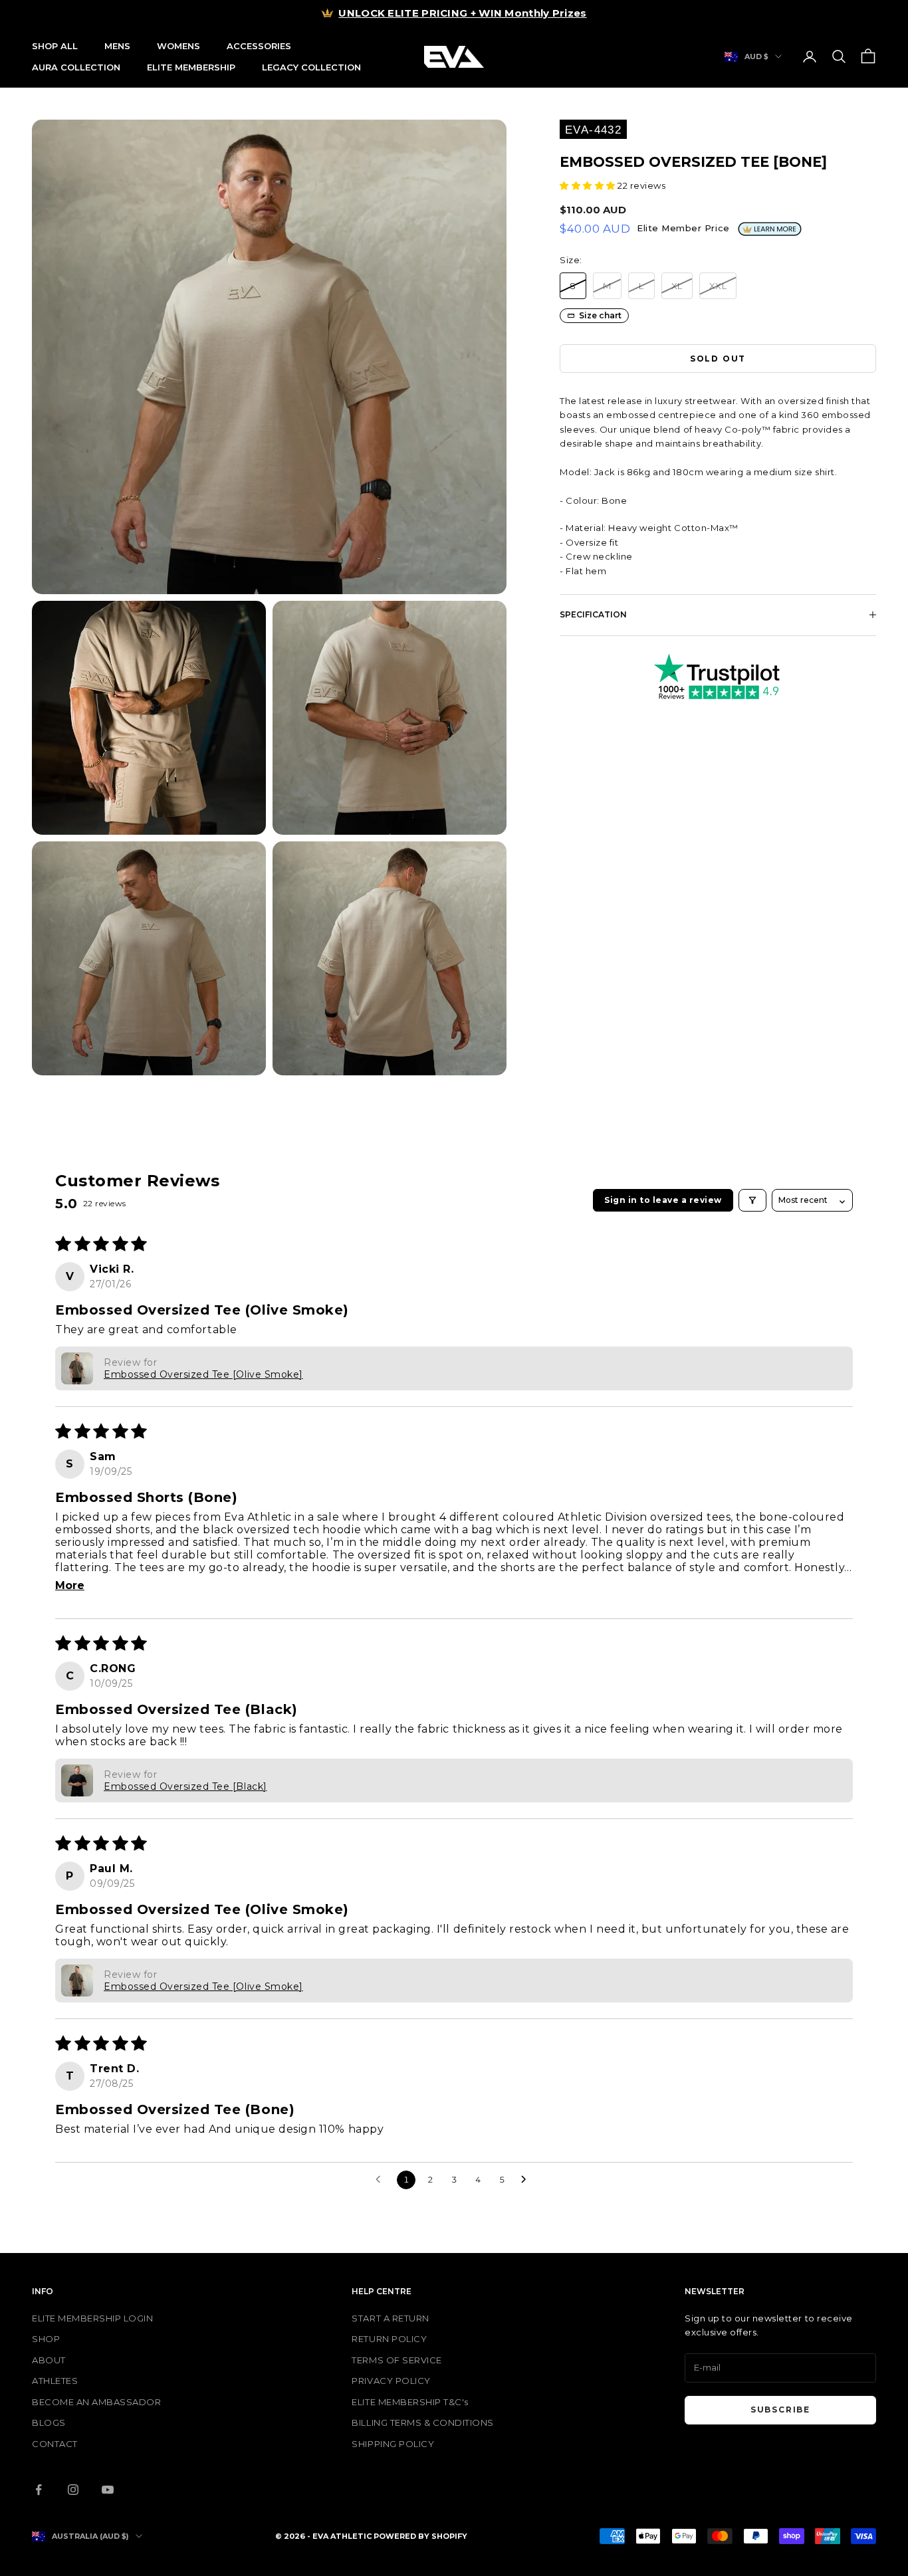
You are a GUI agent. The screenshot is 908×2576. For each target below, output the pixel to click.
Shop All (55, 46)
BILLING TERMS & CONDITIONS (423, 2422)
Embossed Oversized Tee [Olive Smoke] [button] (203, 1374)
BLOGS (49, 2422)
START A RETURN (390, 2318)
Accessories (259, 46)
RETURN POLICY (389, 2339)
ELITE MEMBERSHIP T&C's (410, 2402)
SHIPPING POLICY (393, 2444)
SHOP (46, 2339)
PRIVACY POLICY (391, 2381)
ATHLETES (55, 2381)
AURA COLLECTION (76, 67)
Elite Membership (191, 67)
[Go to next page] (527, 2180)
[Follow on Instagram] (73, 2490)
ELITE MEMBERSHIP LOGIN (92, 2318)
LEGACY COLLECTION (311, 67)
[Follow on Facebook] (39, 2490)
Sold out (718, 359)
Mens (117, 46)
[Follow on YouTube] (108, 2490)
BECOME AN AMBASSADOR (96, 2402)
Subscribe (780, 2410)
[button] (589, 185)
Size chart (600, 315)
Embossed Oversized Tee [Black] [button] (185, 1786)
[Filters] (752, 1200)
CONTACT (55, 2444)
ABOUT (49, 2360)
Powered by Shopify (420, 2536)
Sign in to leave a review (663, 1200)
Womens (178, 46)
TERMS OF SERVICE (397, 2360)
